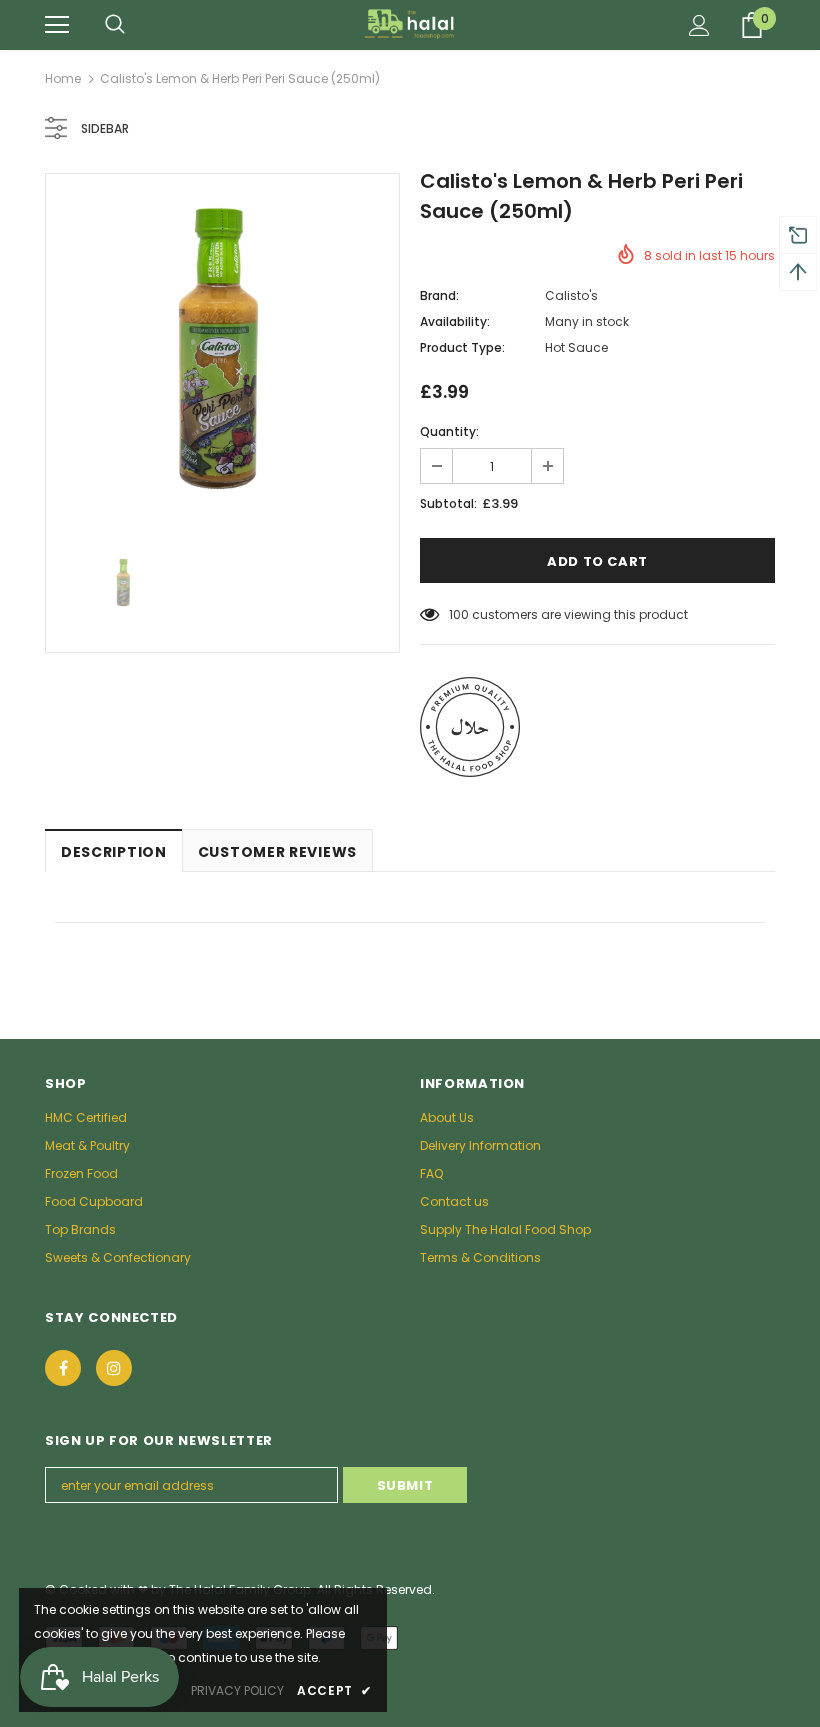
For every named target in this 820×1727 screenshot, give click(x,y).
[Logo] (410, 24)
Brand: (439, 295)
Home (63, 78)
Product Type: (462, 347)
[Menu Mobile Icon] (57, 25)
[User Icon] (699, 25)
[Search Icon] (115, 25)
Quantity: (449, 431)
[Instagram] (114, 1368)
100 (459, 614)
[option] (222, 350)
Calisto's (571, 295)
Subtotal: (448, 503)
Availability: (455, 321)
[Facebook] (63, 1368)
